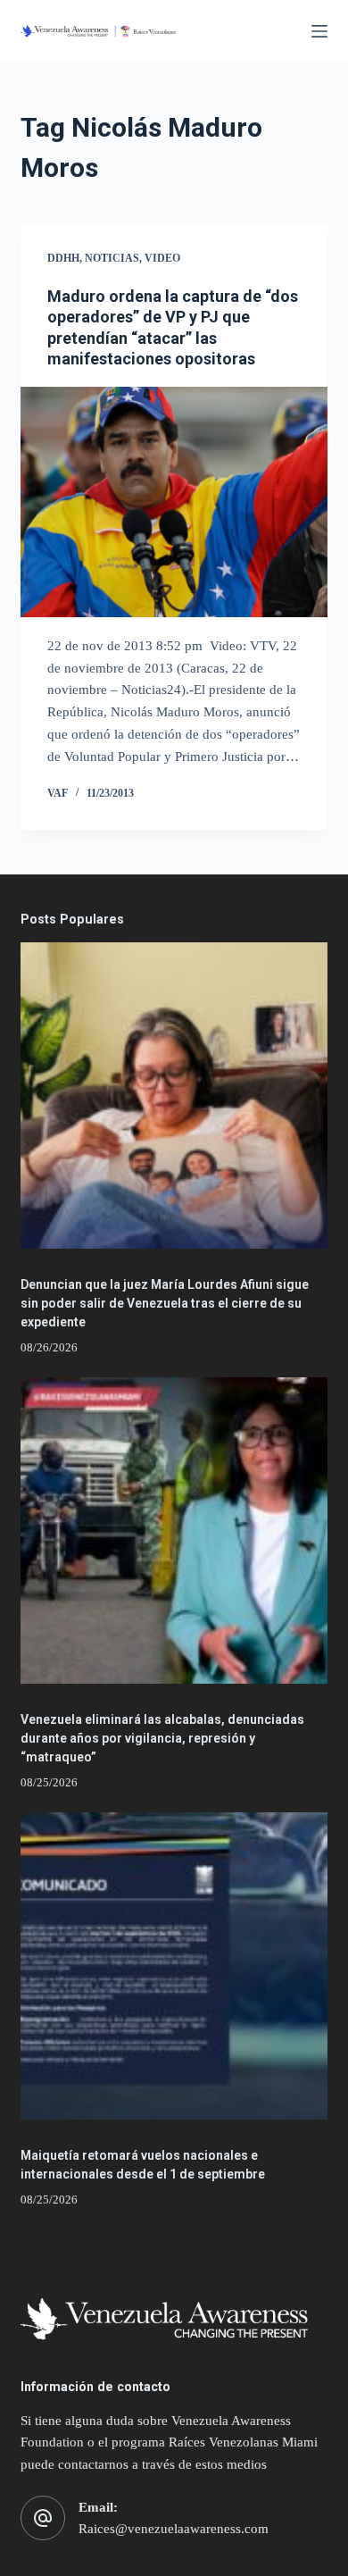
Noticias (112, 258)
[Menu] (319, 31)
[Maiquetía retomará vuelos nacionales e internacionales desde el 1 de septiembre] (174, 1965)
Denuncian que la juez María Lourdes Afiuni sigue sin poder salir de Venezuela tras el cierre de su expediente (165, 1303)
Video (162, 258)
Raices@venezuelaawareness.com (174, 2529)
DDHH (63, 258)
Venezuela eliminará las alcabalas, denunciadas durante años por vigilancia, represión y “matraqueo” (162, 1738)
